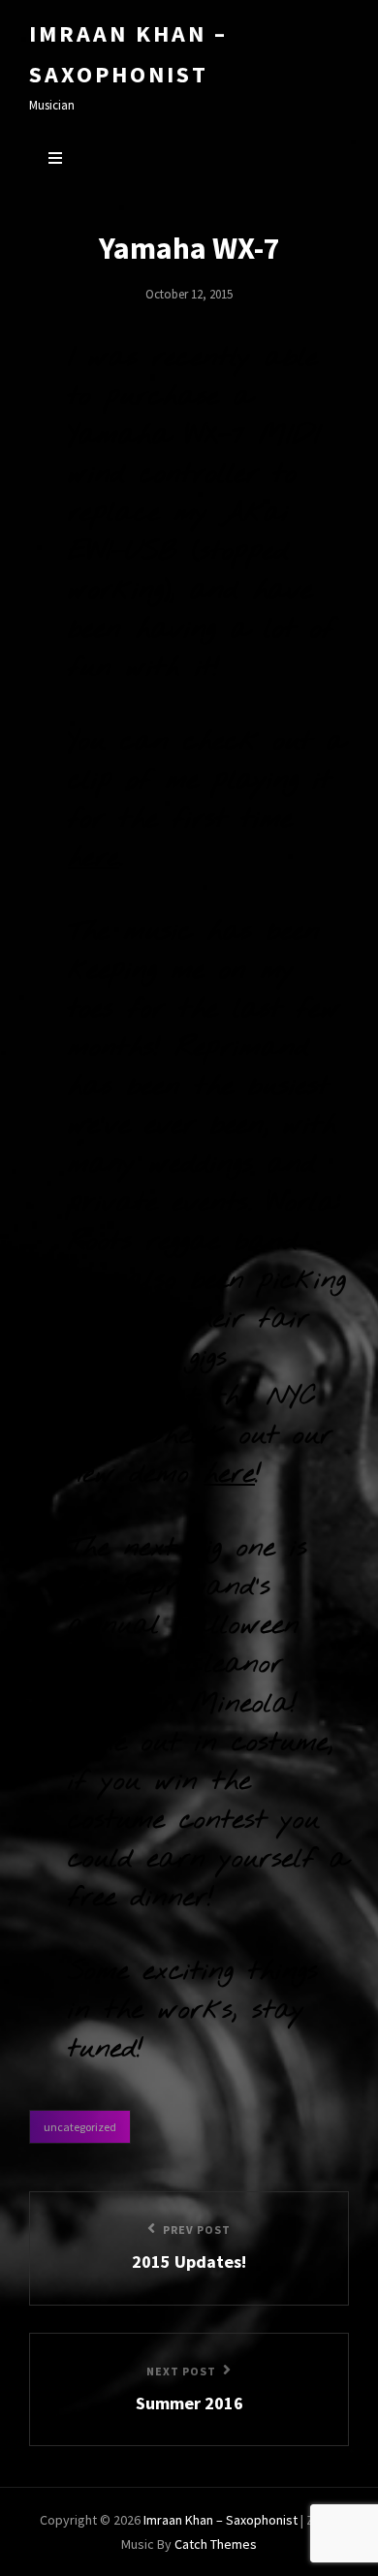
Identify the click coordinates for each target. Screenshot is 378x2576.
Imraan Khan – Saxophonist (220, 2520)
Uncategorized (80, 2127)
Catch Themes (216, 2544)
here (94, 858)
